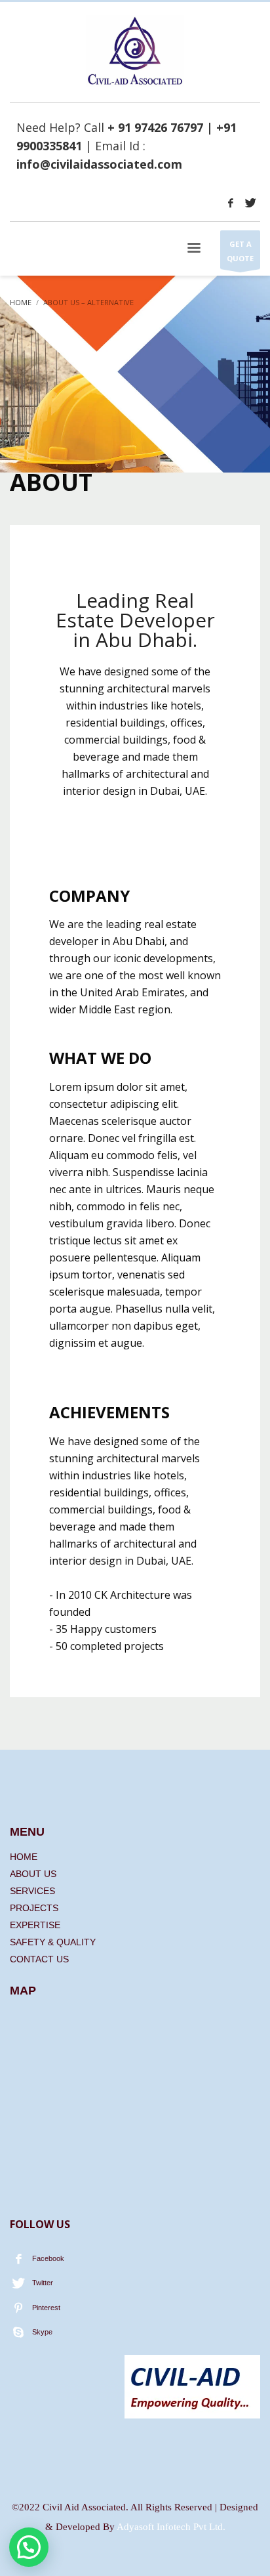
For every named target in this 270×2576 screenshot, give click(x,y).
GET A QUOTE (240, 251)
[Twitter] (250, 203)
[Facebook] (231, 203)
